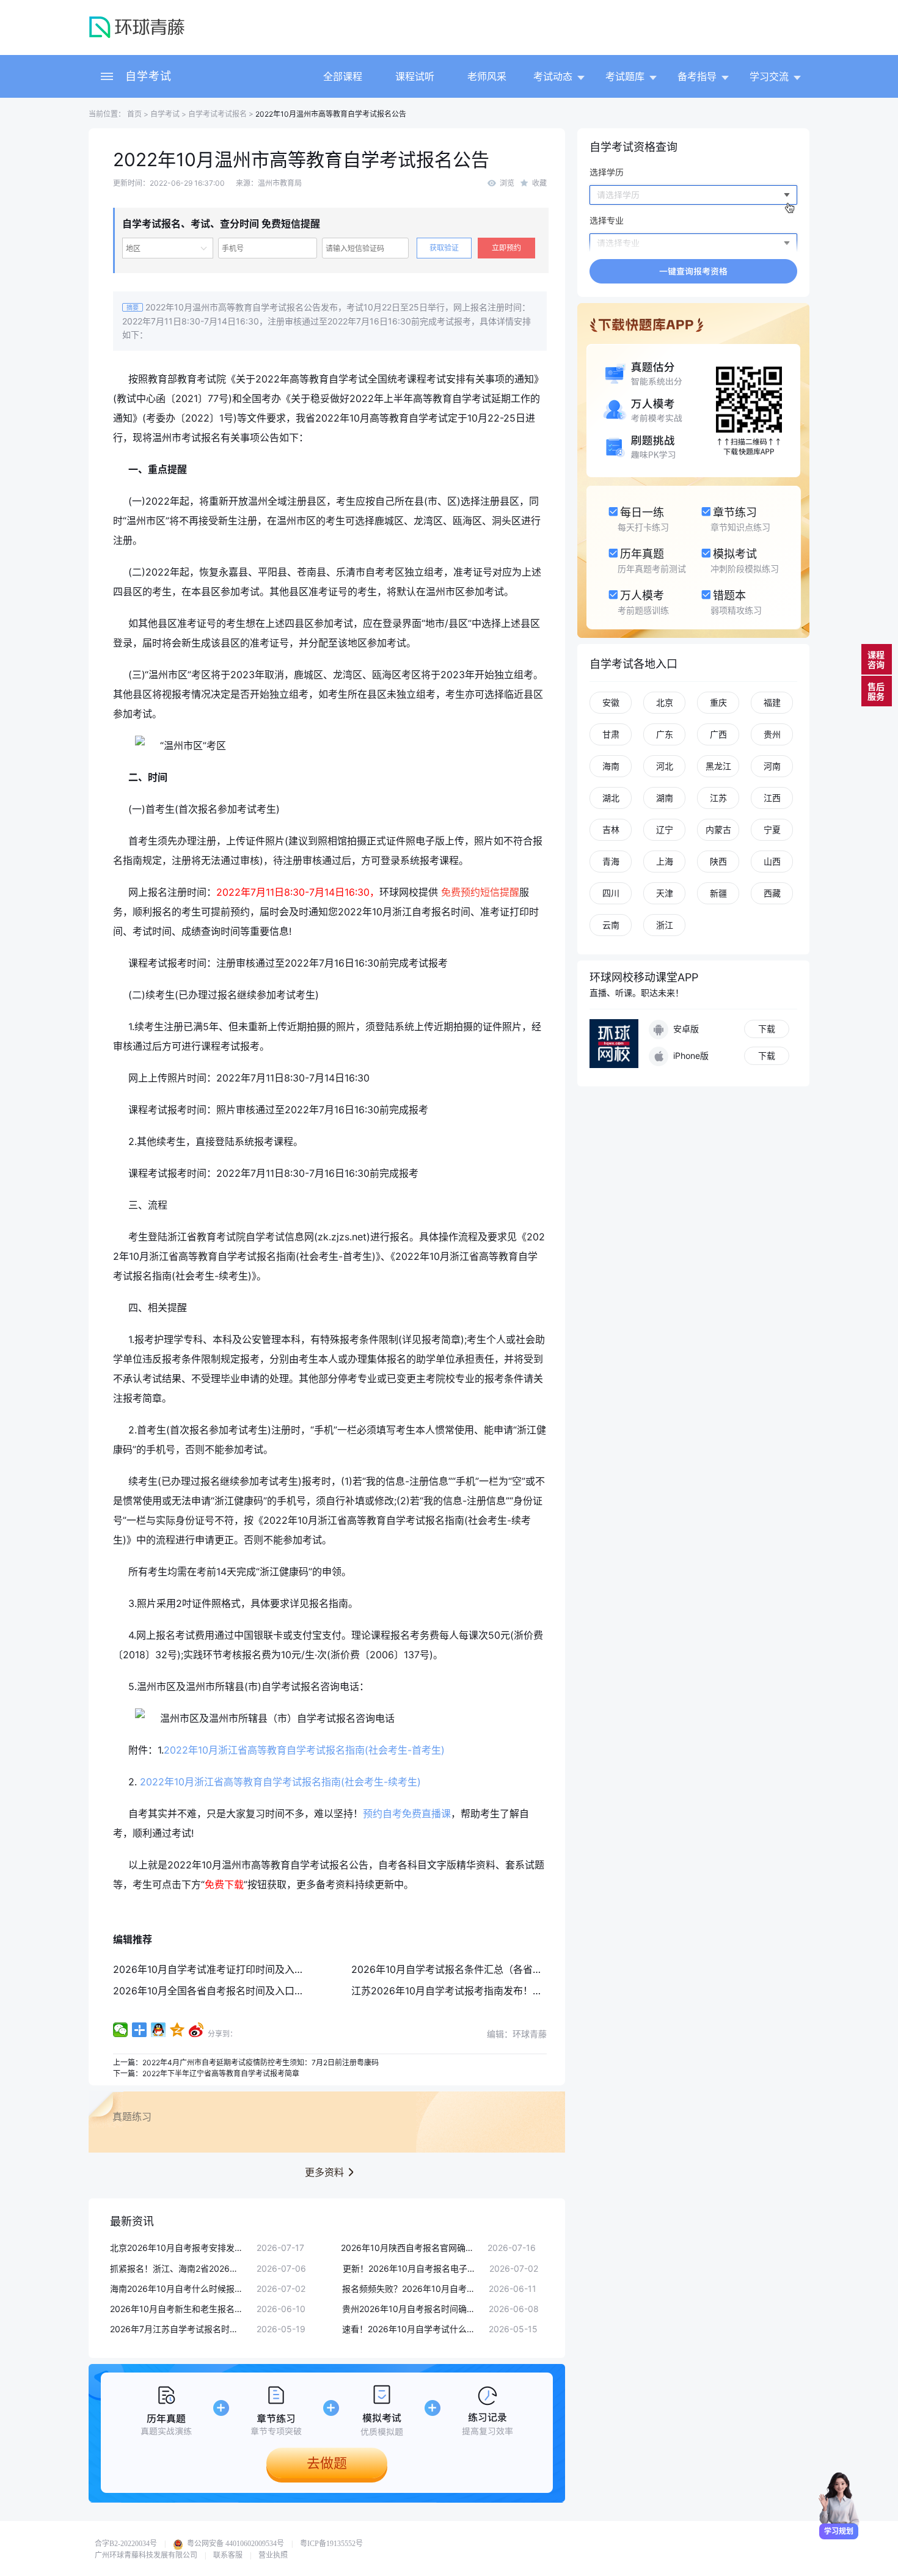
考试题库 (625, 76)
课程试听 (415, 76)
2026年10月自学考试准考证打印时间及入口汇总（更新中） (243, 1969)
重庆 (718, 702)
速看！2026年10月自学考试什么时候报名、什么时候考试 (409, 2329)
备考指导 (697, 76)
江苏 (718, 798)
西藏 (772, 893)
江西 (772, 798)
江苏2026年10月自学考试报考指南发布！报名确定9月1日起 (481, 1991)
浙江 (665, 925)
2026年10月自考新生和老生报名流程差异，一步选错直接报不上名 (177, 2309)
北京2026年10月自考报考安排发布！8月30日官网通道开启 (177, 2248)
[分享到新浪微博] (196, 2030)
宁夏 (772, 829)
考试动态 (553, 76)
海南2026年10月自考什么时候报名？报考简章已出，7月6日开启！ (177, 2289)
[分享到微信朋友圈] (140, 2030)
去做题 (327, 2463)
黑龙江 (718, 766)
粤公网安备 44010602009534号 (235, 2544)
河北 (665, 766)
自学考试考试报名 (217, 114)
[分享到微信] (121, 2030)
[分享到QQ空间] (177, 2030)
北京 (665, 702)
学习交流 (769, 76)
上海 (665, 861)
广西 (718, 734)
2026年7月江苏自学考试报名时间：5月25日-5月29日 (177, 2329)
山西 (772, 861)
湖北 (611, 798)
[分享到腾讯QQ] (159, 2030)
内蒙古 (718, 829)
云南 (611, 925)
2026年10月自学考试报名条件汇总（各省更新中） (462, 1969)
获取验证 (444, 248)
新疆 (718, 893)
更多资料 (324, 2172)
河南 (772, 766)
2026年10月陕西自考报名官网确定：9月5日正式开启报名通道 (408, 2248)
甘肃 (611, 734)
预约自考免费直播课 (407, 1813)
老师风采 (487, 76)
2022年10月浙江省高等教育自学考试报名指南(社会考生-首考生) (304, 1750)
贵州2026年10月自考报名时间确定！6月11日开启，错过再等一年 (409, 2309)
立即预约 (506, 248)
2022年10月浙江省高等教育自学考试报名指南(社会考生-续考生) (280, 1782)
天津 (665, 893)
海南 (611, 766)
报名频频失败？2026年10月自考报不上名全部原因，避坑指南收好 (409, 2289)
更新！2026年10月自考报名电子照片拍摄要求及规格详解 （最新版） (410, 2268)
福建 (772, 702)
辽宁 (665, 829)
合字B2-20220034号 (126, 2544)
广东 (665, 734)
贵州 (772, 734)
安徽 (611, 702)
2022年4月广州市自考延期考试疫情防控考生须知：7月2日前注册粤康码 (261, 2062)
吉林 (611, 829)
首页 (133, 114)
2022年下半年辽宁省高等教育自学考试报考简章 (221, 2073)
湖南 (665, 798)
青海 (611, 861)
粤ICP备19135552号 (331, 2544)
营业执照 (273, 2555)
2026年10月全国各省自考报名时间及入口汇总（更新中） (238, 1991)
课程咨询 (876, 660)
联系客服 (228, 2555)
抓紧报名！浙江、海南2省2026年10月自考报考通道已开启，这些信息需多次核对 (177, 2268)
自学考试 (148, 76)
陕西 (718, 861)
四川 (611, 893)
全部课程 (343, 76)
